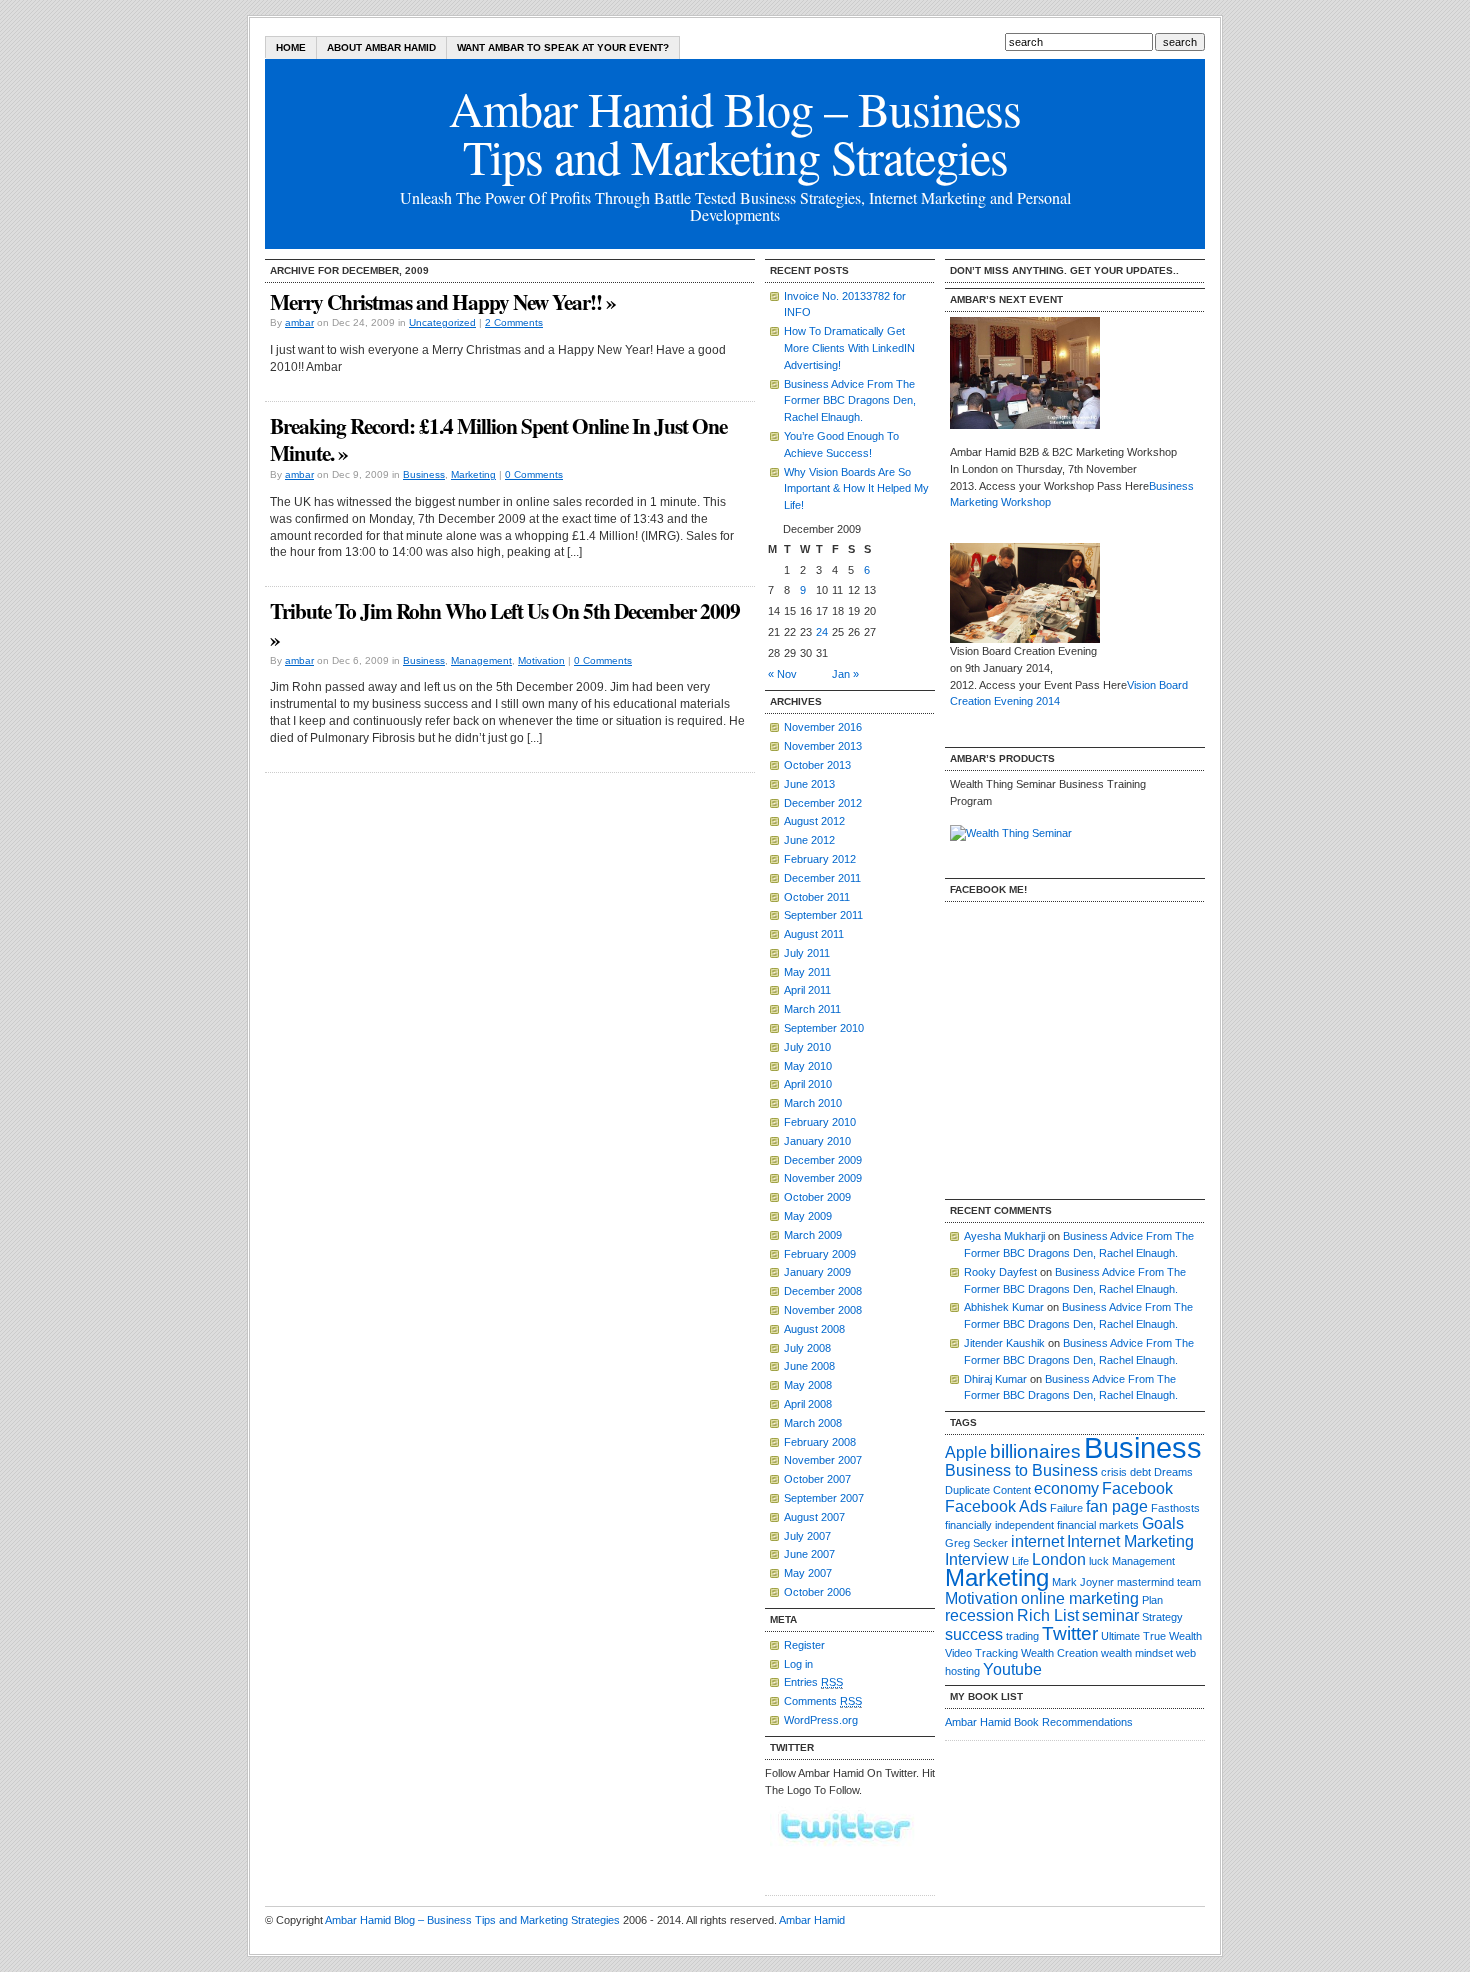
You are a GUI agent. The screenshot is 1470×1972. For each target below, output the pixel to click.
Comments (823, 1701)
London (1059, 1559)
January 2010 (817, 1141)
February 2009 (820, 1254)
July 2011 (807, 953)
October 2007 (817, 1479)
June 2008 (809, 1366)
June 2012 (809, 840)
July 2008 (807, 1348)
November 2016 (823, 727)
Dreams (1173, 1472)
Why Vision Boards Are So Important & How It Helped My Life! (856, 489)
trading (1022, 1636)
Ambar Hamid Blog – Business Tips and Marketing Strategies (472, 1920)
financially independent (999, 1525)
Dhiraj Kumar (995, 1379)
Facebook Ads (996, 1506)
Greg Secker (976, 1543)
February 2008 (820, 1442)
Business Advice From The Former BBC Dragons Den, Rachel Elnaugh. (850, 401)
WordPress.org (821, 1720)
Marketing (473, 474)
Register (804, 1645)
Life (1020, 1561)
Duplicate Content (988, 1490)
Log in (798, 1664)
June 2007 (809, 1554)
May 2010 (808, 1066)
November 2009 (823, 1178)
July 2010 (807, 1047)
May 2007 (808, 1573)
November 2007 (823, 1460)
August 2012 (814, 821)
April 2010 (808, 1084)
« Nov (782, 674)
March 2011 (812, 1009)
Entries (813, 1682)
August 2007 (814, 1517)
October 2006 (817, 1592)
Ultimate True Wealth (1151, 1636)
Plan (1152, 1600)
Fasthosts (1175, 1508)
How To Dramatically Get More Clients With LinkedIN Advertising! (849, 348)
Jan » (845, 674)
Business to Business (1021, 1470)
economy (1066, 1488)
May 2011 (807, 972)
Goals (1163, 1523)
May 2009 (808, 1216)
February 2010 (820, 1122)
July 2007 (807, 1536)
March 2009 (813, 1235)
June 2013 (809, 784)
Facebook (1137, 1488)
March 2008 (813, 1423)
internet (1037, 1541)
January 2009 (817, 1272)
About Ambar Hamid (381, 47)
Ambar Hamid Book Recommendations (1039, 1722)
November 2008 (823, 1310)
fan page (1117, 1506)
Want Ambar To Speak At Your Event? (563, 47)
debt (1140, 1472)
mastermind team (1159, 1582)
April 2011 (807, 990)
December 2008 (823, 1291)
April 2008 (808, 1404)
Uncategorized (442, 322)
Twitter (1070, 1633)
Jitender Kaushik (1004, 1343)
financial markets (1098, 1525)
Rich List (1048, 1615)
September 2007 (824, 1498)
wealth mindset (1137, 1653)
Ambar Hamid (812, 1920)
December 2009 (823, 1160)
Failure (1066, 1508)
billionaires (1035, 1451)
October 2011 (817, 897)
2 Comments (514, 322)
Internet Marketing (1130, 1541)
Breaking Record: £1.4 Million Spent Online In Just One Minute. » (498, 439)
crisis (1114, 1472)
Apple (966, 1452)
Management (481, 660)
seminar (1110, 1615)
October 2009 (817, 1197)
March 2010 (813, 1103)
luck (1099, 1561)
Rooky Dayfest (1000, 1272)
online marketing (1080, 1598)
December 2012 (823, 803)
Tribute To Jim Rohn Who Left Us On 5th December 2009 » (505, 624)
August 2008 (814, 1329)
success (974, 1634)
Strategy (1162, 1617)
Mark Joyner (1083, 1582)
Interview (977, 1559)
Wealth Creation (1059, 1653)
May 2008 (808, 1385)
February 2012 (820, 859)
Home (291, 47)
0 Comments (534, 474)
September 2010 (824, 1028)
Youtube (1012, 1669)
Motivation (541, 660)
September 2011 (823, 915)
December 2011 (822, 878)
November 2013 (823, 746)
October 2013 (817, 765)
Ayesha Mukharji (1004, 1236)
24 (822, 632)
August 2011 (814, 934)
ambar (299, 322)
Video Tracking (981, 1653)
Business (424, 474)
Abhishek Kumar (1004, 1307)
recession (979, 1615)
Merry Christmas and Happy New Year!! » (443, 301)
